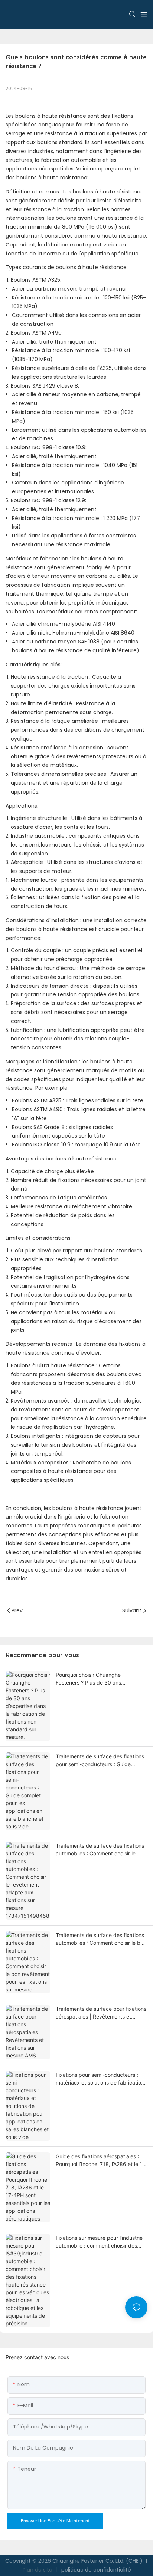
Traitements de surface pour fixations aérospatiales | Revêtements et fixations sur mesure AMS (101, 2013)
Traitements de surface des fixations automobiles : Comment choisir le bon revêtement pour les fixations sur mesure (101, 1939)
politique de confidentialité (95, 2570)
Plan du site (38, 2570)
